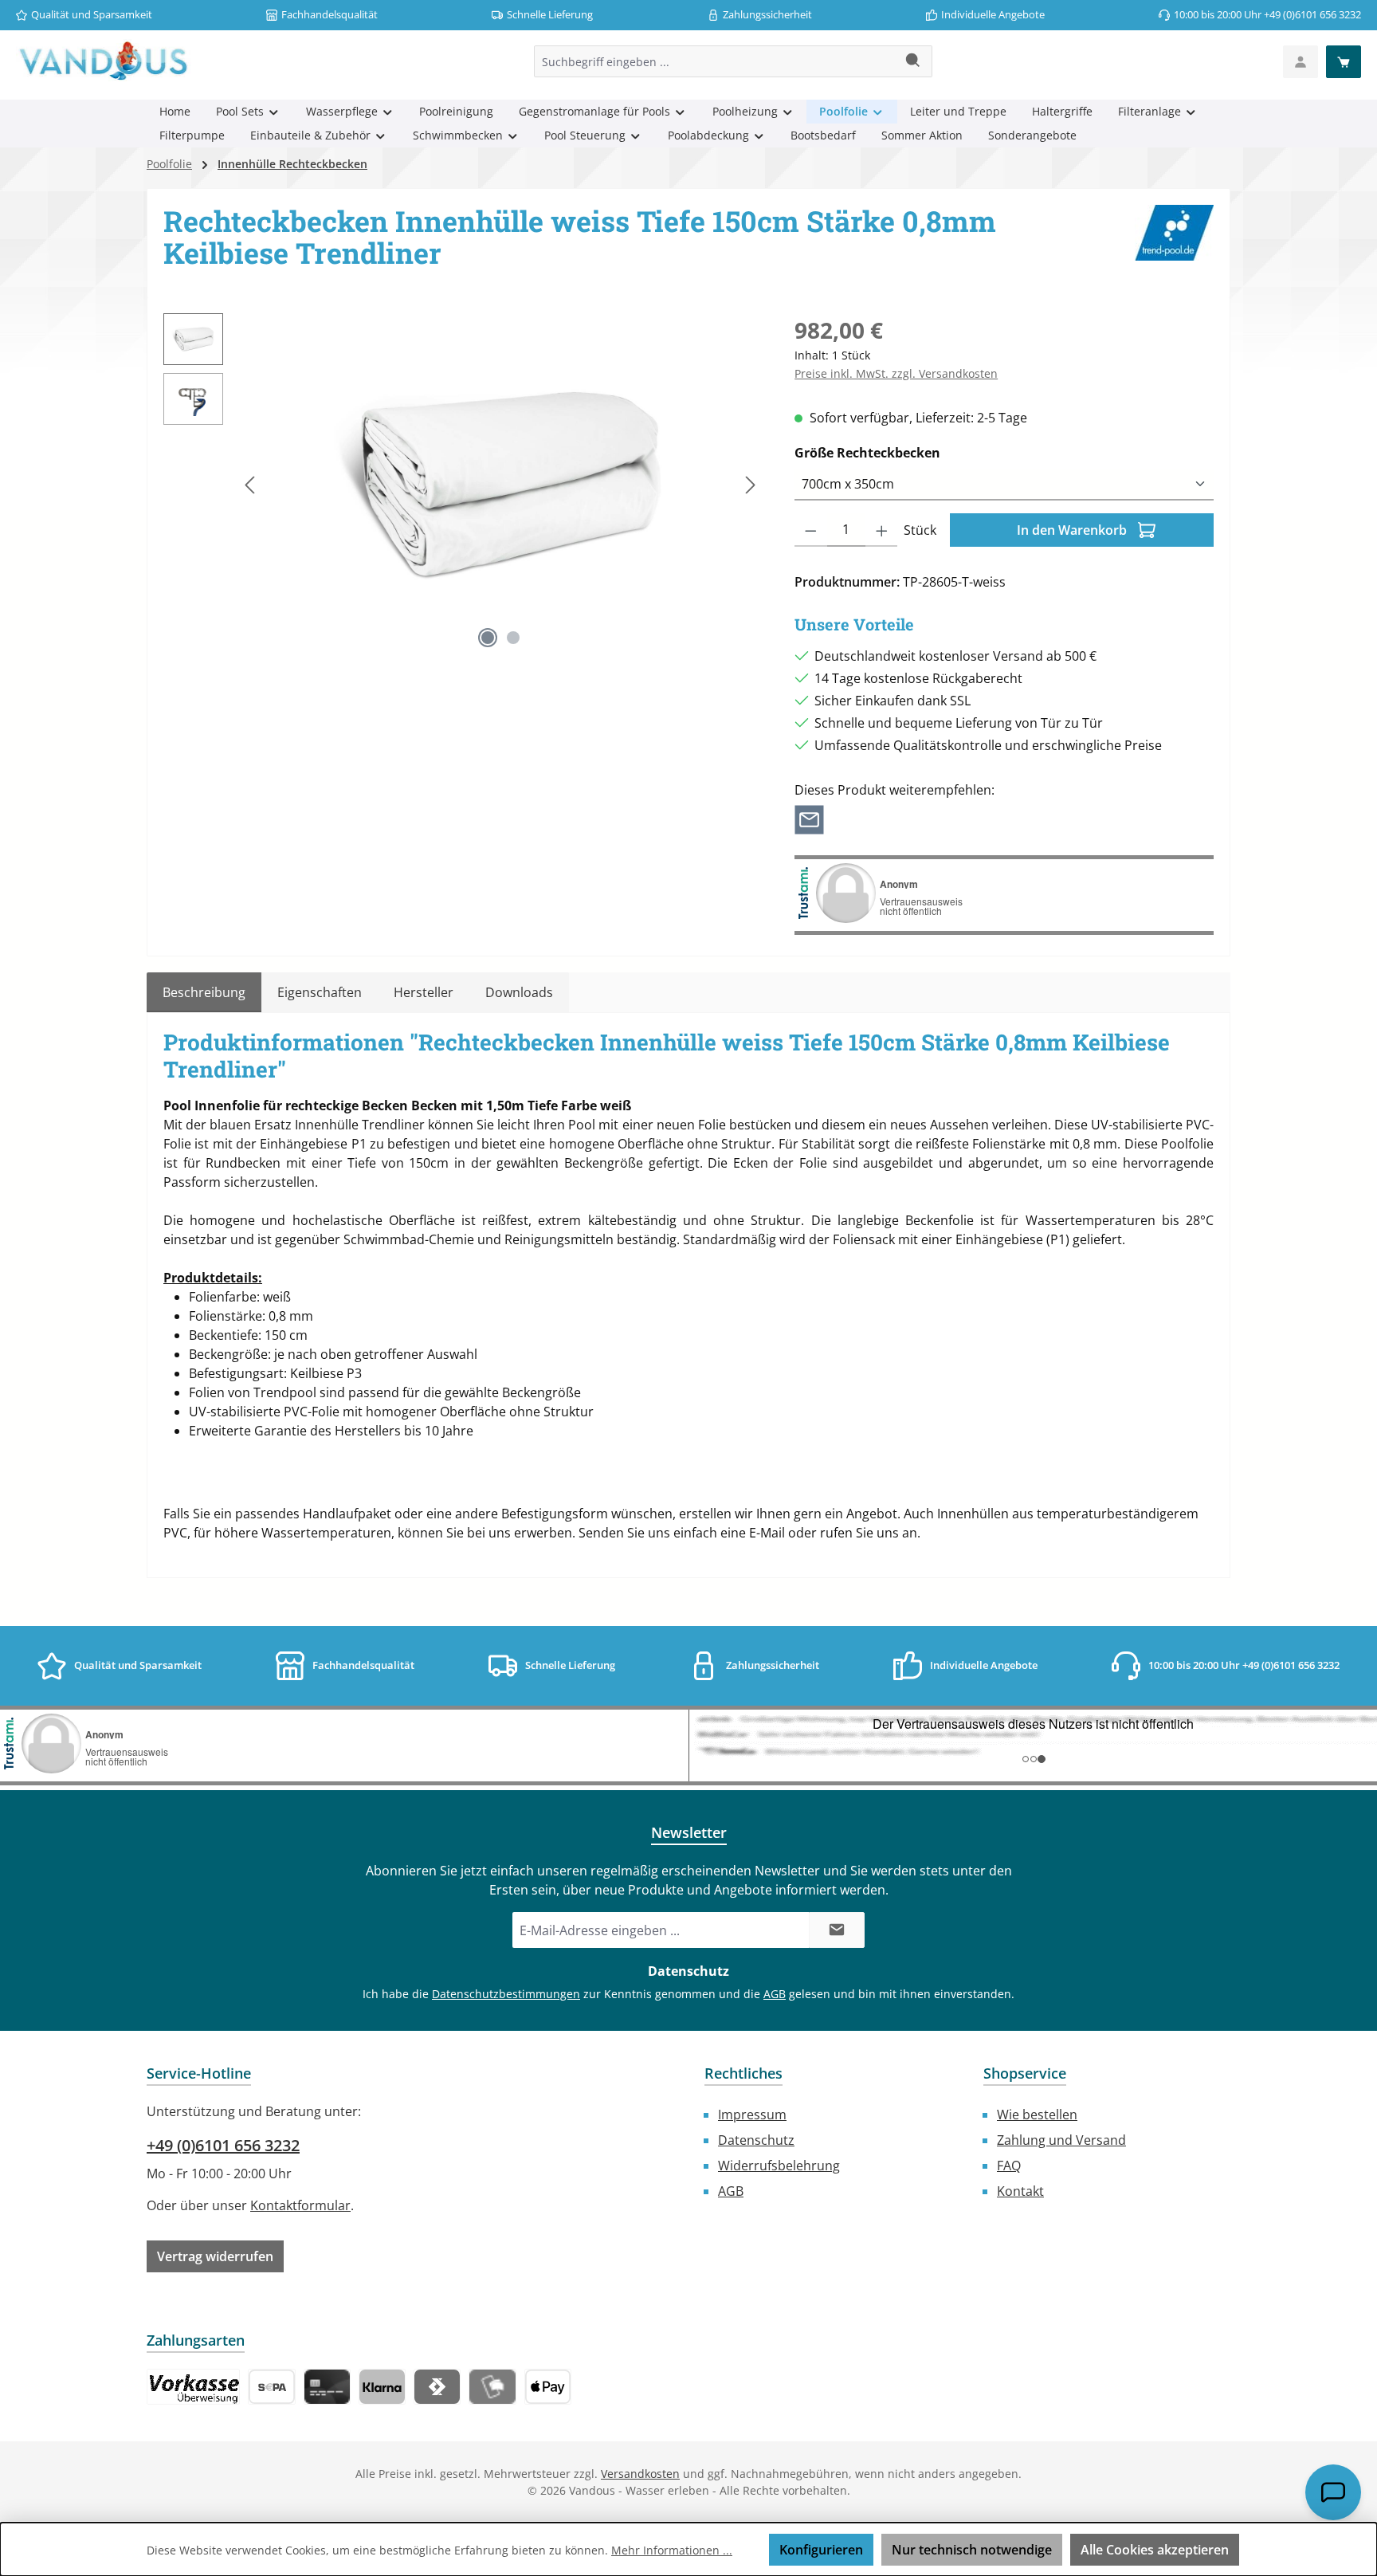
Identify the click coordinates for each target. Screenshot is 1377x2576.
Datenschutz (756, 2140)
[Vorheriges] (251, 485)
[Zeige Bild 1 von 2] (488, 638)
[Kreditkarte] (327, 2387)
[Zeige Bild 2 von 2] (513, 638)
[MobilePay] (492, 2387)
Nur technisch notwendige (972, 2550)
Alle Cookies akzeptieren (1155, 2550)
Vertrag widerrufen (215, 2256)
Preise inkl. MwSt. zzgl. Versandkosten (896, 373)
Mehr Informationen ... (672, 2550)
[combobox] (715, 61)
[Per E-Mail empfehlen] (809, 819)
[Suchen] (914, 61)
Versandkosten (640, 2474)
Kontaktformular (300, 2205)
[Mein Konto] (1300, 62)
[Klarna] (382, 2387)
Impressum (752, 2115)
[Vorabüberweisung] (271, 2387)
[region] (463, 485)
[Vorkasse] (193, 2387)
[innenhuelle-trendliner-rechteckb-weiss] (500, 485)
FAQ (1009, 2166)
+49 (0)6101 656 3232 (223, 2145)
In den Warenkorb (1073, 530)
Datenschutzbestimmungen (506, 1994)
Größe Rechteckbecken (904, 452)
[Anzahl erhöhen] (882, 530)
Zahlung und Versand (1061, 2140)
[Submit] (837, 1930)
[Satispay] (437, 2387)
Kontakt (1020, 2191)
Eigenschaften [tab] (320, 992)
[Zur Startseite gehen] (104, 61)
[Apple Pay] (548, 2387)
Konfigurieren (821, 2550)
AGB (775, 1994)
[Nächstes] (750, 485)
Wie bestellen (1037, 2115)
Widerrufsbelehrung (779, 2166)
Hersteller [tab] (424, 992)
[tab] (204, 992)
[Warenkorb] (1344, 62)
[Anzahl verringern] (811, 530)
